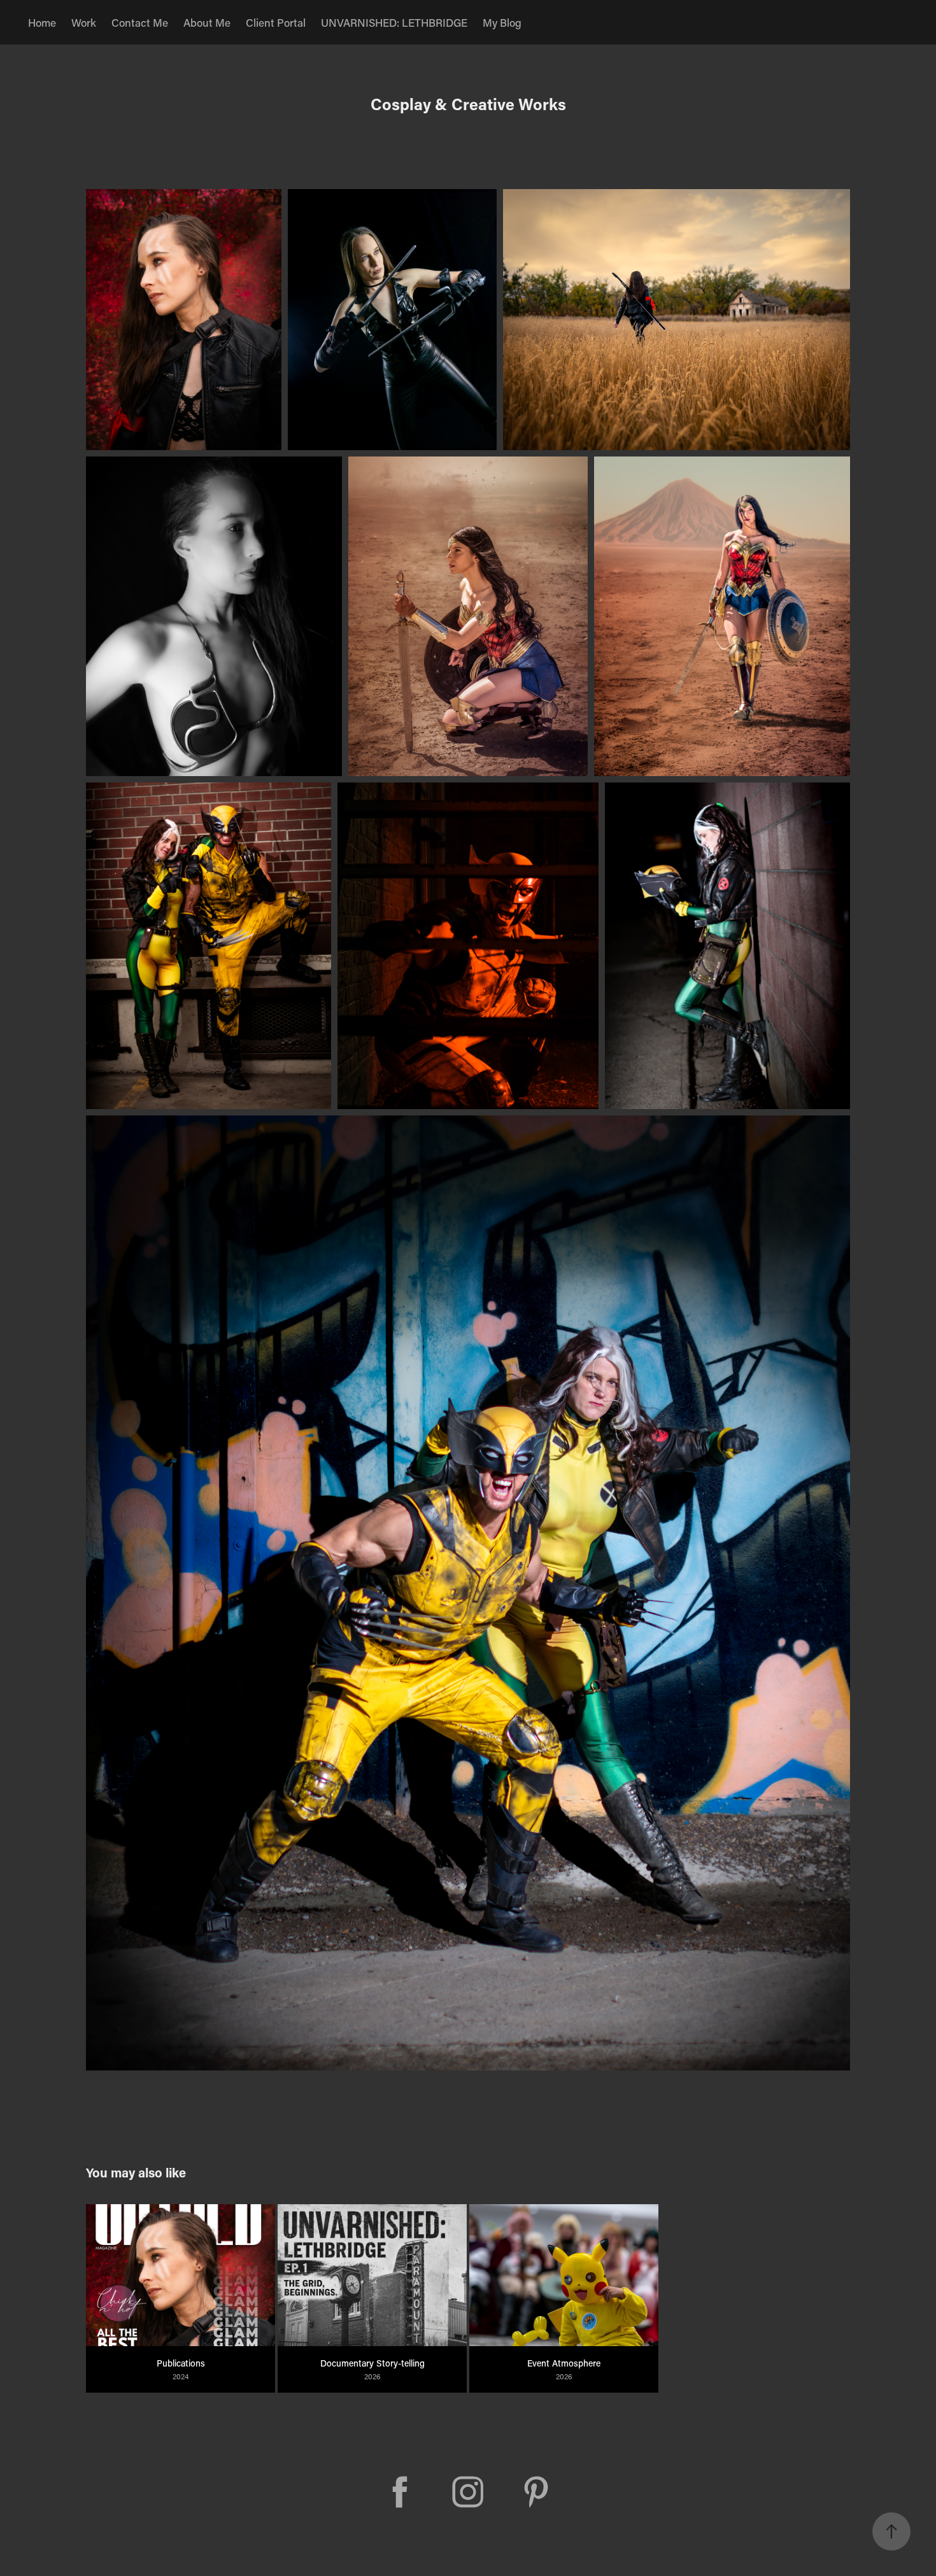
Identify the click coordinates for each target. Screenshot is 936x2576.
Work (84, 22)
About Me (207, 22)
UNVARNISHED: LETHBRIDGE (394, 22)
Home (42, 22)
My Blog (502, 22)
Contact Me (140, 22)
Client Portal (276, 22)
